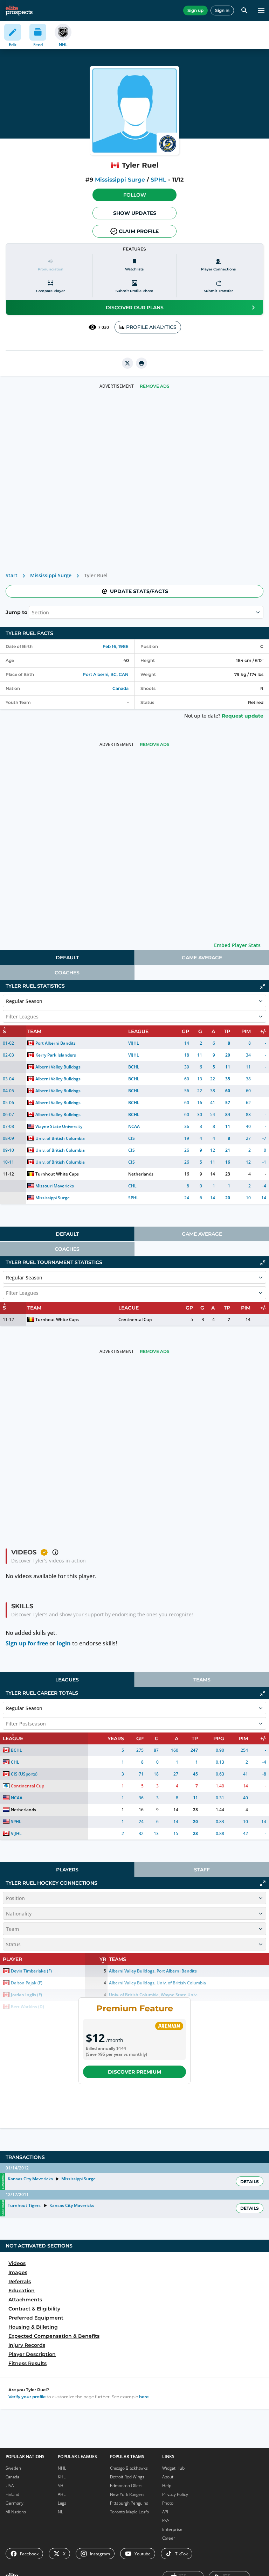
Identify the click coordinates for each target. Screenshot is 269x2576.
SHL (62, 2486)
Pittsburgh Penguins (129, 2503)
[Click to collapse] (263, 986)
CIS (132, 1138)
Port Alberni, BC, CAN (106, 674)
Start (12, 575)
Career (169, 2538)
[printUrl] (142, 363)
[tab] (67, 958)
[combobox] (33, 612)
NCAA (134, 1126)
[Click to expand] (263, 1883)
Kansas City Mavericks (30, 2179)
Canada (120, 688)
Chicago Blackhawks (129, 2468)
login (64, 1643)
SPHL (158, 180)
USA (10, 2486)
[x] (127, 363)
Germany (15, 2503)
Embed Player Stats (237, 945)
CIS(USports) (24, 1774)
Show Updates (135, 213)
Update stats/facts (139, 591)
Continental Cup (135, 1319)
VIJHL (134, 1043)
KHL (62, 2477)
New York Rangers (127, 2494)
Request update (243, 716)
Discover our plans (135, 308)
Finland (12, 2494)
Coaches (67, 973)
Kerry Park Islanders (56, 1055)
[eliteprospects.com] (19, 10)
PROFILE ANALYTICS (151, 327)
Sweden (13, 2468)
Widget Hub (173, 2468)
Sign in (222, 10)
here (144, 2397)
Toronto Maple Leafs (129, 2512)
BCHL (134, 1067)
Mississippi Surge (120, 180)
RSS (166, 2521)
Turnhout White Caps (57, 1174)
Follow (135, 195)
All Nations (16, 2512)
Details (250, 2182)
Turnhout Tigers (24, 2205)
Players (67, 1870)
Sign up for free (27, 1643)
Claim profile (139, 231)
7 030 (104, 327)
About (168, 2477)
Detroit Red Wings (127, 2477)
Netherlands (141, 1174)
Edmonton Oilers (126, 2486)
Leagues (67, 1680)
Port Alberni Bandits (56, 1043)
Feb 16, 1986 (116, 646)
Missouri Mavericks (55, 1186)
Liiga (62, 2503)
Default (67, 958)
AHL (62, 2494)
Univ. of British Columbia (60, 1138)
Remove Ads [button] (155, 386)
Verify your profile (27, 2397)
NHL (62, 2468)
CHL (132, 1186)
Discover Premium (134, 2072)
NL (60, 2512)
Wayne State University (59, 1126)
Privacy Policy (175, 2494)
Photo (168, 2503)
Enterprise (172, 2529)
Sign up (195, 10)
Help (167, 2486)
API (165, 2512)
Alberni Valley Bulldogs (58, 1067)
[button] (134, 195)
